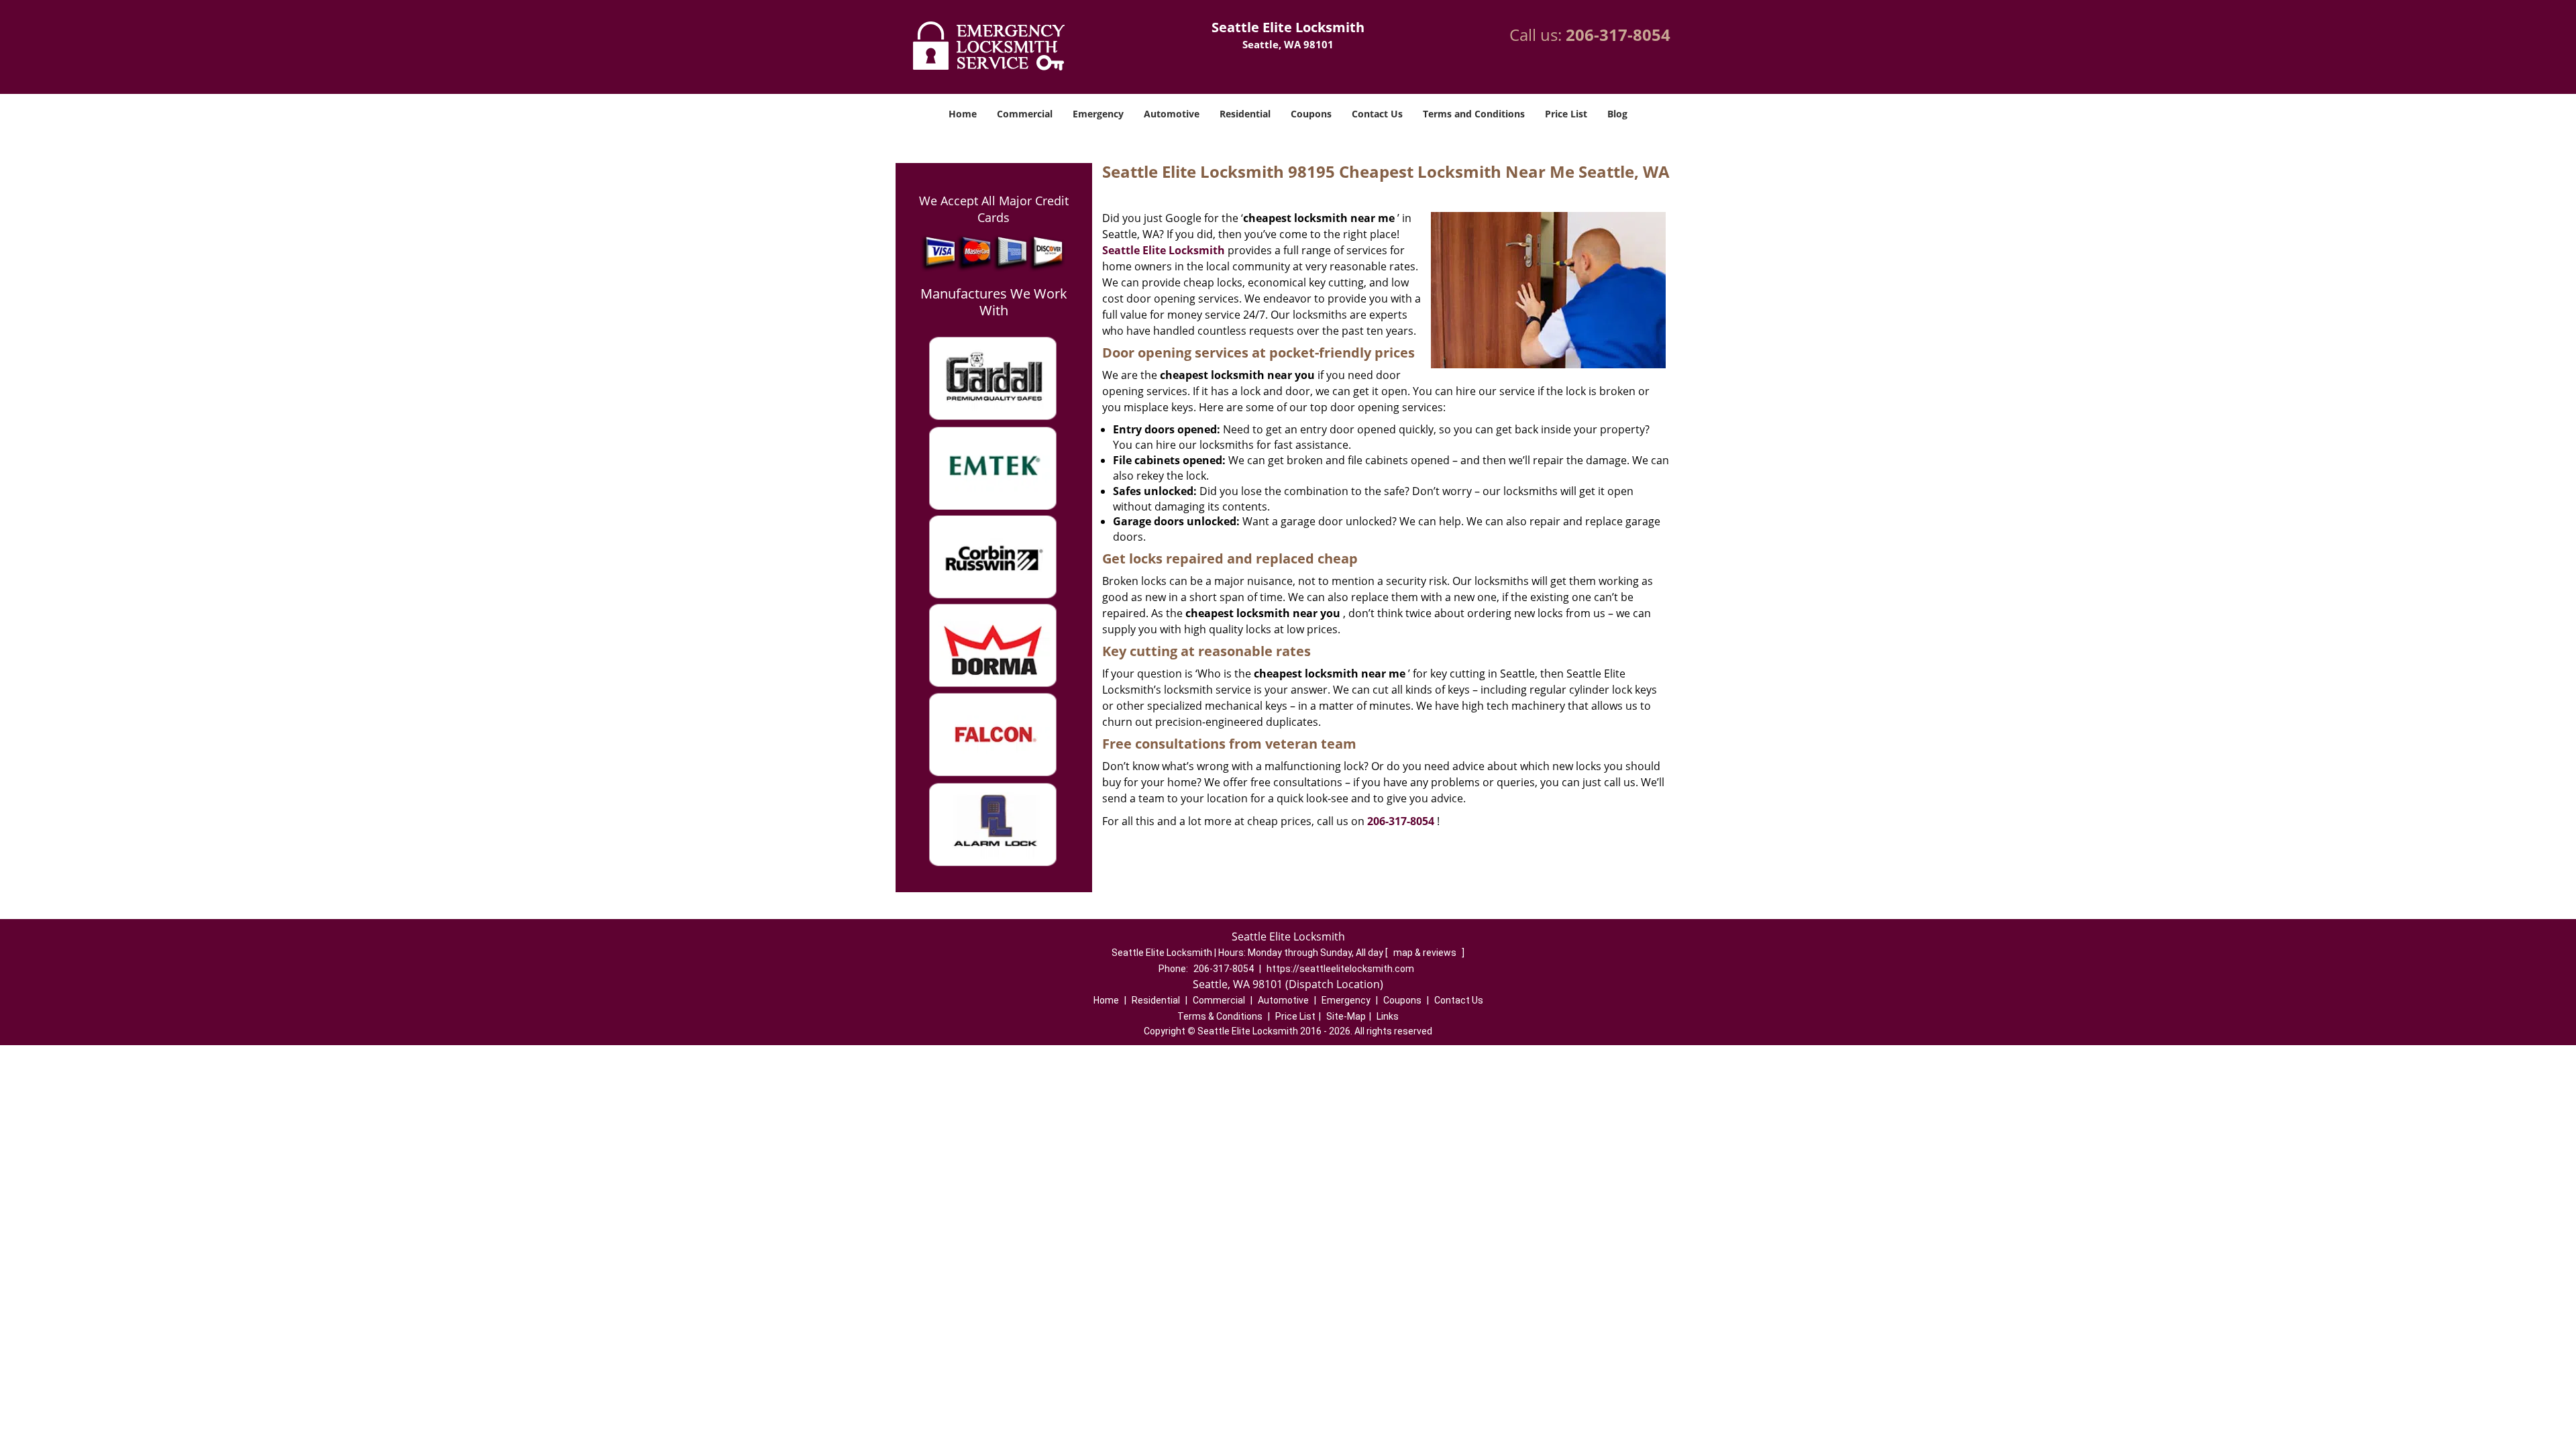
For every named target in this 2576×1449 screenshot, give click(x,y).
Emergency (1098, 114)
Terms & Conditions (1220, 1016)
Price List (1566, 114)
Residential (1245, 114)
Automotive (1172, 114)
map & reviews (1426, 953)
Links (1388, 1016)
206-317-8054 (1618, 35)
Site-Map (1346, 1016)
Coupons (1311, 114)
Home (963, 114)
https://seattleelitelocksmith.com (1340, 969)
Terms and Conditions (1474, 114)
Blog (1617, 114)
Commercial (1025, 114)
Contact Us (1377, 114)
